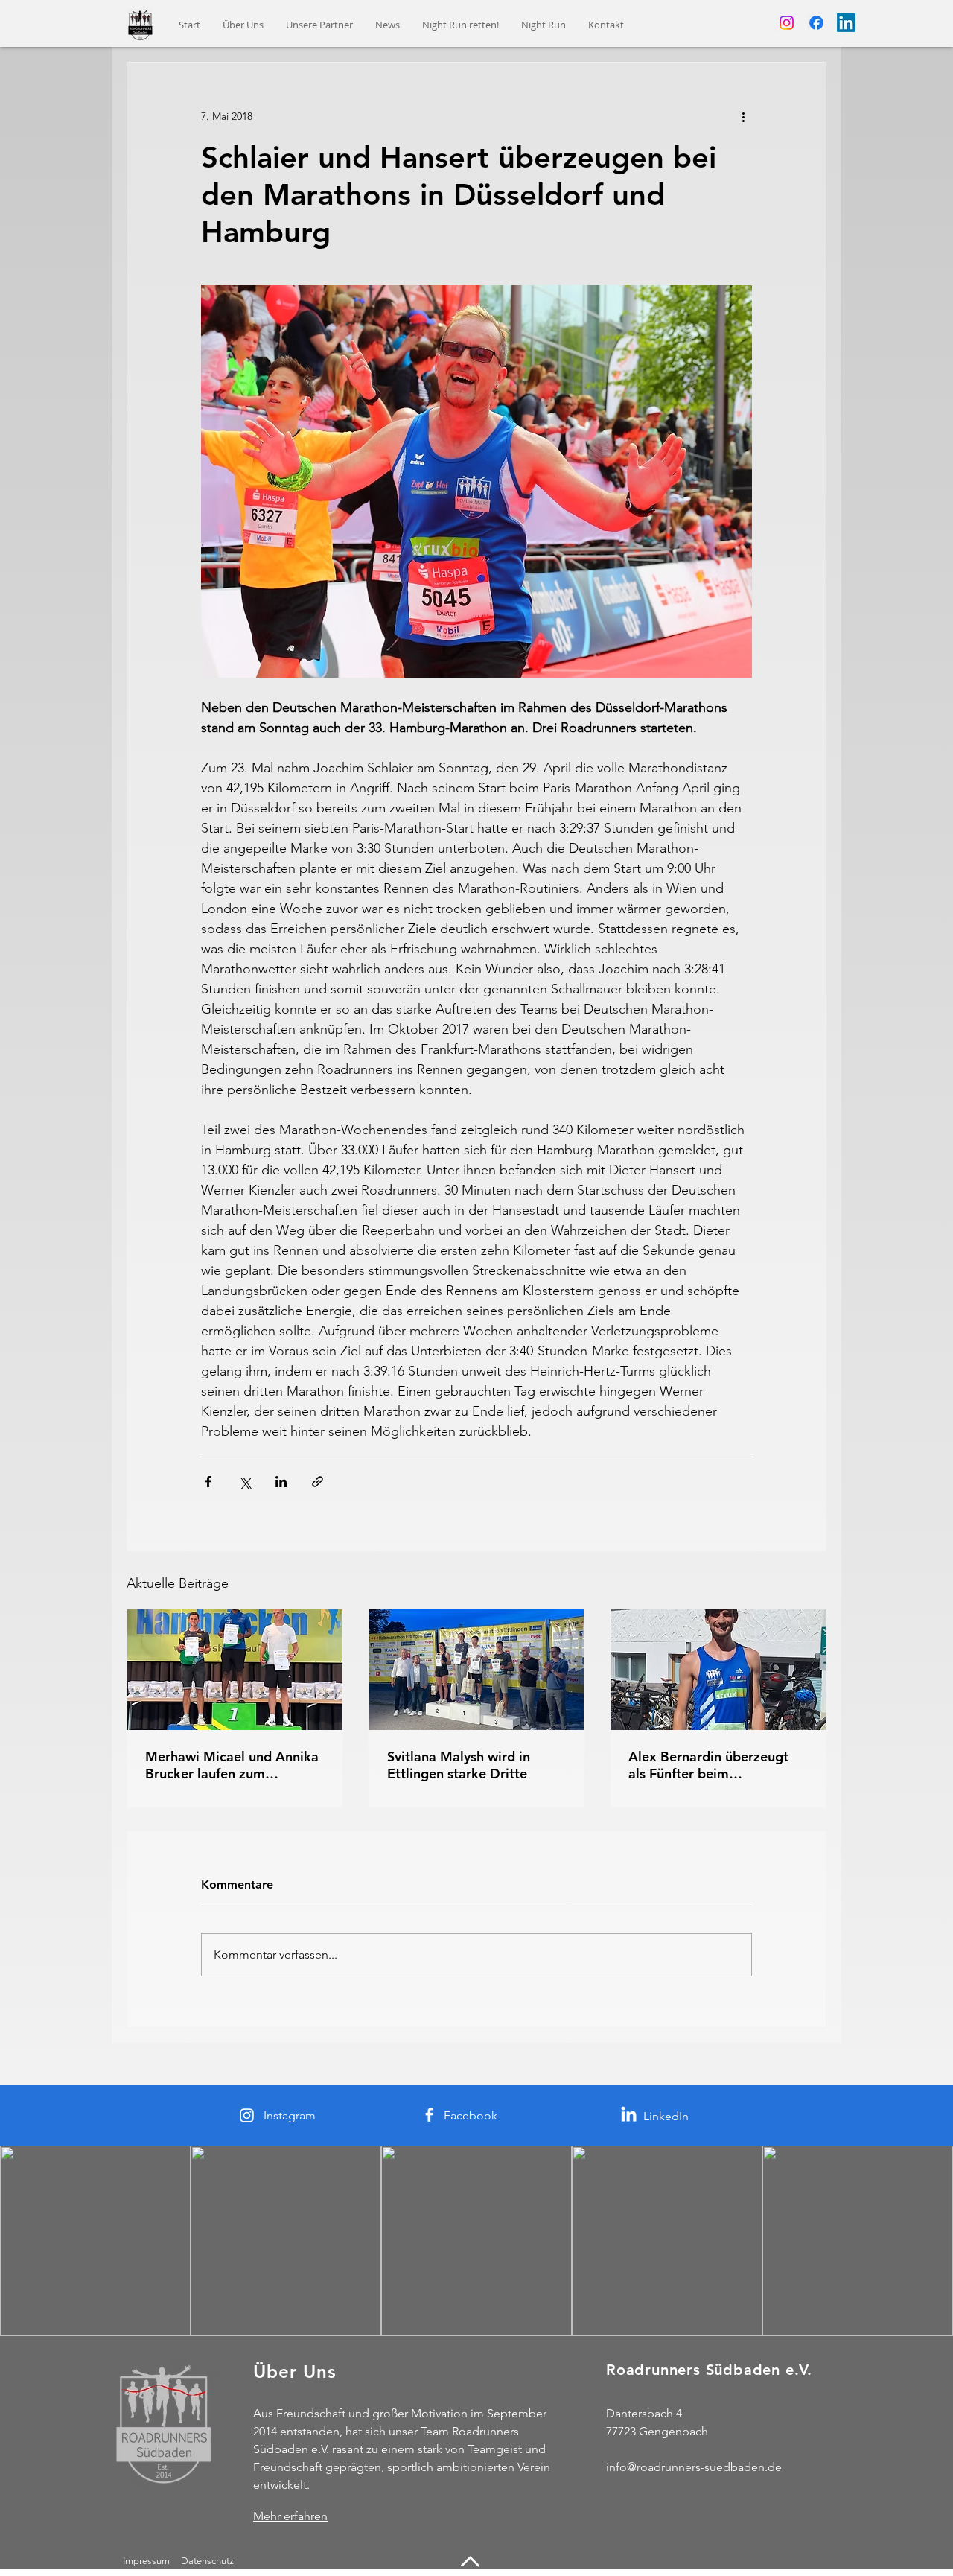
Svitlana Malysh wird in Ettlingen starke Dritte (459, 1765)
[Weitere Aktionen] (743, 116)
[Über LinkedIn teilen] (281, 1482)
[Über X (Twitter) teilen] (245, 1482)
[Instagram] (787, 23)
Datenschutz (208, 2561)
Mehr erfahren (290, 2516)
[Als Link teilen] (318, 1482)
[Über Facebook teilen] (208, 1482)
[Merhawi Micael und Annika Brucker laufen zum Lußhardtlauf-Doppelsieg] (235, 1670)
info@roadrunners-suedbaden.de (694, 2467)
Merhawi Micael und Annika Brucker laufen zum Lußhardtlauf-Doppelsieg (232, 1765)
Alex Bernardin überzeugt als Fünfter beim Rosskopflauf (708, 1765)
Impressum (146, 2561)
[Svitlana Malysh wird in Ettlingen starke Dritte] (477, 1670)
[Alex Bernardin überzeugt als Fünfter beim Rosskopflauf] (718, 1670)
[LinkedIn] (846, 23)
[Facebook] (816, 23)
